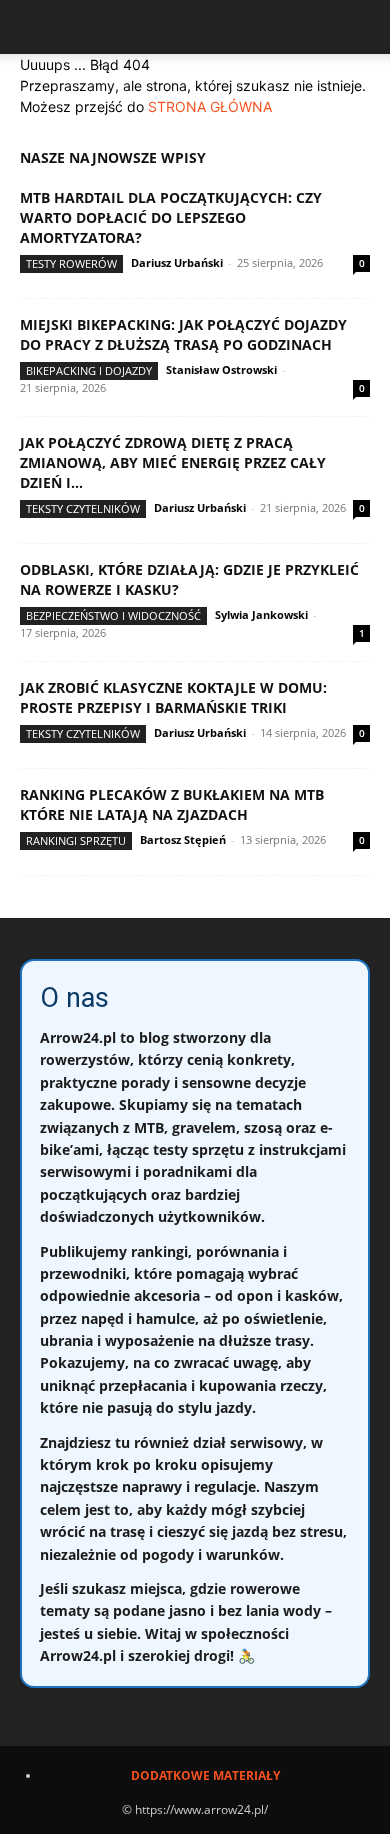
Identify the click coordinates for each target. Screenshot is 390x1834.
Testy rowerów (71, 263)
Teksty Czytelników (83, 508)
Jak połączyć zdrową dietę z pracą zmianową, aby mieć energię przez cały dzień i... (173, 462)
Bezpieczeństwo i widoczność (113, 615)
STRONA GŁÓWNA (210, 106)
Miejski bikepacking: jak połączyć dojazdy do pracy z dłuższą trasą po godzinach (183, 334)
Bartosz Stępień (183, 839)
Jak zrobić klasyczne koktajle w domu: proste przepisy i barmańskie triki (173, 697)
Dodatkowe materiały (205, 1775)
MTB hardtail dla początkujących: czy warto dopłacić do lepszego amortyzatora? (171, 217)
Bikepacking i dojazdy (89, 370)
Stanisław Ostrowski (221, 369)
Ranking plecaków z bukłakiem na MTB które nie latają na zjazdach (172, 804)
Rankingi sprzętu (76, 840)
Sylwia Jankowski (261, 614)
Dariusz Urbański (177, 262)
